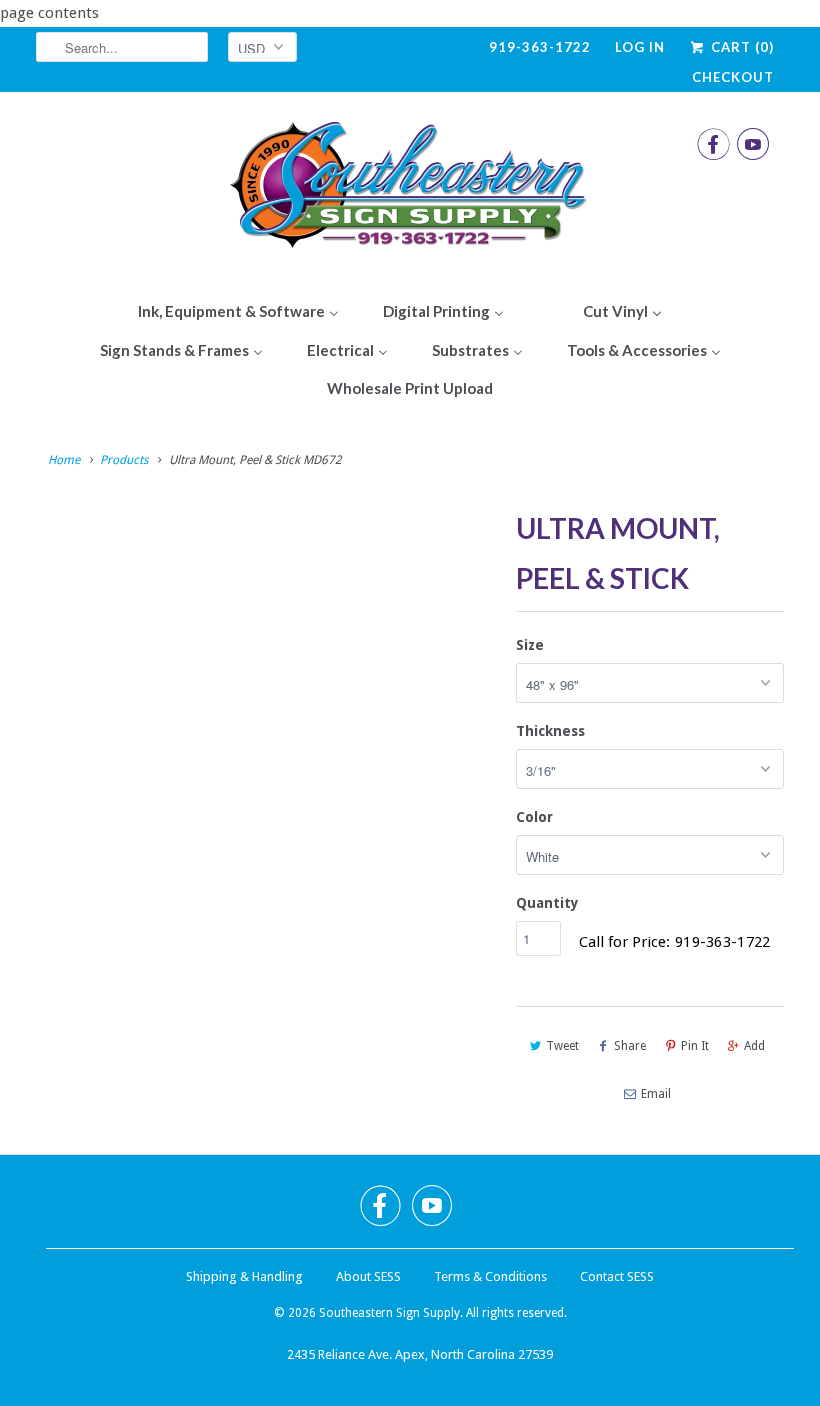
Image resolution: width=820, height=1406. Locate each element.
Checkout (733, 77)
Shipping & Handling (244, 1276)
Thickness (550, 731)
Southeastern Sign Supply (389, 1313)
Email (656, 1094)
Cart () (740, 47)
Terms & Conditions (490, 1276)
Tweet (562, 1046)
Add (754, 1046)
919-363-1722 (540, 47)
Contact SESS (617, 1276)
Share (630, 1046)
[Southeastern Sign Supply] (410, 189)
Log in (640, 47)
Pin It (695, 1046)
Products (124, 460)
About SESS (368, 1276)
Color (534, 817)
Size (530, 645)
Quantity (547, 903)
